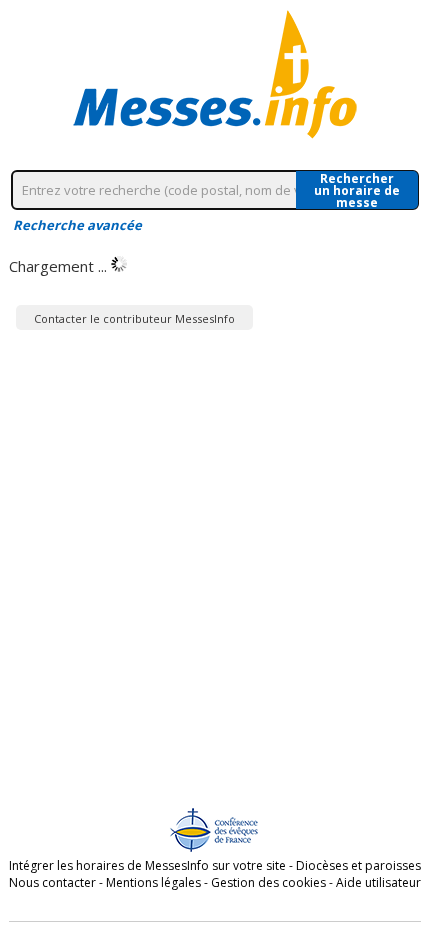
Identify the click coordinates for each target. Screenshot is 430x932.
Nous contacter (52, 882)
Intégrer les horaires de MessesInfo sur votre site (147, 865)
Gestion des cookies (268, 882)
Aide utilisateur (378, 882)
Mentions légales (153, 882)
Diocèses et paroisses (358, 865)
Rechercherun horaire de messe (357, 190)
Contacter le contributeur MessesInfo (134, 318)
